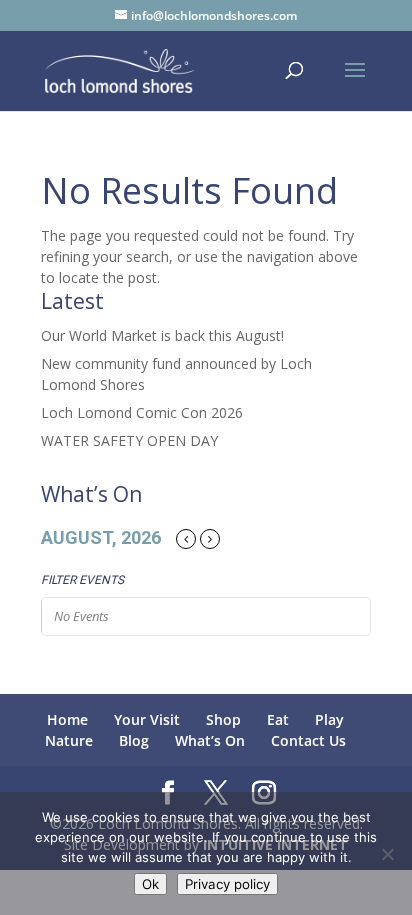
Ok (150, 884)
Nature (69, 740)
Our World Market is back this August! (162, 335)
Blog (134, 740)
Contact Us (308, 740)
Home (67, 719)
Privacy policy (227, 884)
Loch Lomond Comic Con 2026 (142, 412)
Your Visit (147, 719)
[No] (387, 854)
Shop (223, 719)
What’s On (210, 740)
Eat (278, 719)
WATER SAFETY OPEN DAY (129, 440)
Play (329, 719)
